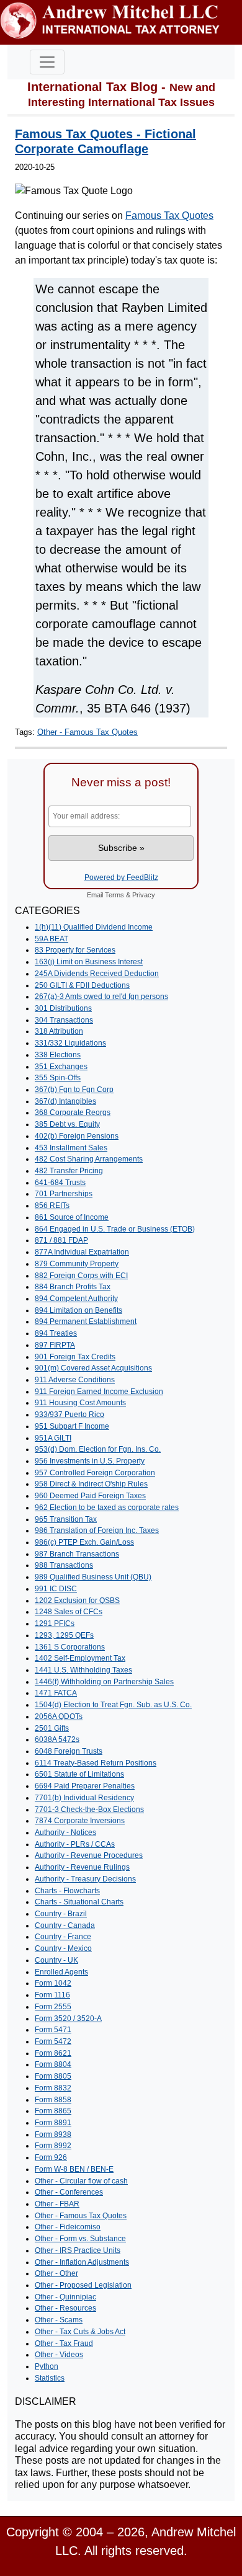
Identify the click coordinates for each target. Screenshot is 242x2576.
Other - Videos (59, 2355)
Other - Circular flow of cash (81, 2181)
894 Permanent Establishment (86, 1321)
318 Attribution (59, 1031)
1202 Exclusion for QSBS (77, 1601)
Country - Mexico (63, 1948)
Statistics (50, 2378)
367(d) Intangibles (65, 1101)
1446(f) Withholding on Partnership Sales (104, 1682)
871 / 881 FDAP (61, 1240)
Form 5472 (53, 2041)
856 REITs (52, 1206)
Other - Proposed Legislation (83, 2285)
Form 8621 (53, 2053)
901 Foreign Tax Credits (75, 1357)
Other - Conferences (69, 2192)
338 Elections (58, 1055)
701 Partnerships (64, 1194)
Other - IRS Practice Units (78, 2250)
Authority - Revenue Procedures (89, 1855)
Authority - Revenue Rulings (82, 1867)
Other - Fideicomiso (68, 2227)
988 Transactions (64, 1565)
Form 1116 (52, 1995)
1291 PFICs (55, 1623)
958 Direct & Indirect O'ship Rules (91, 1484)
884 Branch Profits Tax (73, 1287)
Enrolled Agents (61, 1972)
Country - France (63, 1937)
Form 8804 (53, 2064)
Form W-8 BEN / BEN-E (74, 2169)
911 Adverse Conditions (75, 1380)
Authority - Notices (65, 1832)
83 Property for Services (75, 950)
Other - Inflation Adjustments (82, 2262)
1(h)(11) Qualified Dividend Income (94, 927)
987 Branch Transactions (77, 1554)
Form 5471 (53, 2030)
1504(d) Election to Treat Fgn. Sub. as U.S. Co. (113, 1705)
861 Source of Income (72, 1217)
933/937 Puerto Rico (69, 1415)
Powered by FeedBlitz (121, 877)
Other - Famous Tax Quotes (87, 732)
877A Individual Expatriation (82, 1252)
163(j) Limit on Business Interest (89, 962)
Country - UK (56, 1960)
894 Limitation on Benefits (78, 1310)
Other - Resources (65, 2308)
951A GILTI (53, 1438)
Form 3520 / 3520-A (68, 2019)
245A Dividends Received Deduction (97, 974)
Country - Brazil (61, 1914)
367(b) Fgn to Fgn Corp (74, 1090)
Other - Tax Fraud (64, 2343)
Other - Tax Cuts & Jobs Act (80, 2332)
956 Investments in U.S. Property (90, 1461)
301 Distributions (63, 1008)
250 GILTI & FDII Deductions (82, 985)
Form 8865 (53, 2111)
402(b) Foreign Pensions (77, 1136)
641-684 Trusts (60, 1183)
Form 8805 (53, 2076)
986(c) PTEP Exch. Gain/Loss (84, 1542)
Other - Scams (59, 2320)
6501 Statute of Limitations (79, 1774)
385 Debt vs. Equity (67, 1124)
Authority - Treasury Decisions (85, 1879)
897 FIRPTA (55, 1345)
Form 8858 (53, 2100)
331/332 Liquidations (70, 1043)
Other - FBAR (57, 2204)
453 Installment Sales (71, 1148)
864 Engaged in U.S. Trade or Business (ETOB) (115, 1229)
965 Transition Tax (66, 1519)
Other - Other (56, 2273)
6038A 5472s (57, 1739)
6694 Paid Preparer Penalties (85, 1786)
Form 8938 (53, 2134)
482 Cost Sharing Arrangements (89, 1159)
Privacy (144, 895)
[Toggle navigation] (47, 62)
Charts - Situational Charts (79, 1902)
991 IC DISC (56, 1589)
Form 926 (51, 2157)
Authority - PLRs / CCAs (75, 1844)
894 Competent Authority (76, 1299)
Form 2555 (53, 2007)
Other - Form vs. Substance (80, 2239)
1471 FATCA (56, 1693)
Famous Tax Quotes (169, 215)
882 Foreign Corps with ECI (81, 1276)
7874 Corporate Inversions (80, 1821)
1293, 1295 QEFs (64, 1635)
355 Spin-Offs (58, 1078)
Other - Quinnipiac (65, 2297)
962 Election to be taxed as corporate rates (107, 1508)
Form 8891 (53, 2123)
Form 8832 (53, 2088)
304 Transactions (64, 1020)
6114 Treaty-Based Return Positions (96, 1763)
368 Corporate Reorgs (73, 1113)
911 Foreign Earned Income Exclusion (99, 1392)
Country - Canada (65, 1925)
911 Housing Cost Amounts (80, 1403)
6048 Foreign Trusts (69, 1751)
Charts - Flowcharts (67, 1891)
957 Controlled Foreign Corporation (95, 1473)
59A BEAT (52, 939)
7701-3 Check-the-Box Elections (89, 1810)
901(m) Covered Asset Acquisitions (93, 1368)
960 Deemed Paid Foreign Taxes (90, 1496)
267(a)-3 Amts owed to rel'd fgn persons (101, 997)
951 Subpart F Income (72, 1426)
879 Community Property (77, 1264)
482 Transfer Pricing (69, 1171)
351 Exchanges (61, 1067)
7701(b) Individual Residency (84, 1798)
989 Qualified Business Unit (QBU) (93, 1577)
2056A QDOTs (59, 1717)
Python (47, 2366)
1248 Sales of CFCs (69, 1612)
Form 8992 (53, 2146)
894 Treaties (56, 1333)
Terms (114, 895)
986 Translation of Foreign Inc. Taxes (97, 1530)
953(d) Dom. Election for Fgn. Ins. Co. (98, 1449)
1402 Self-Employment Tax (80, 1658)
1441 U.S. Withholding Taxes (83, 1670)
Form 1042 (53, 1983)
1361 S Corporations (70, 1647)
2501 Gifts (52, 1728)
